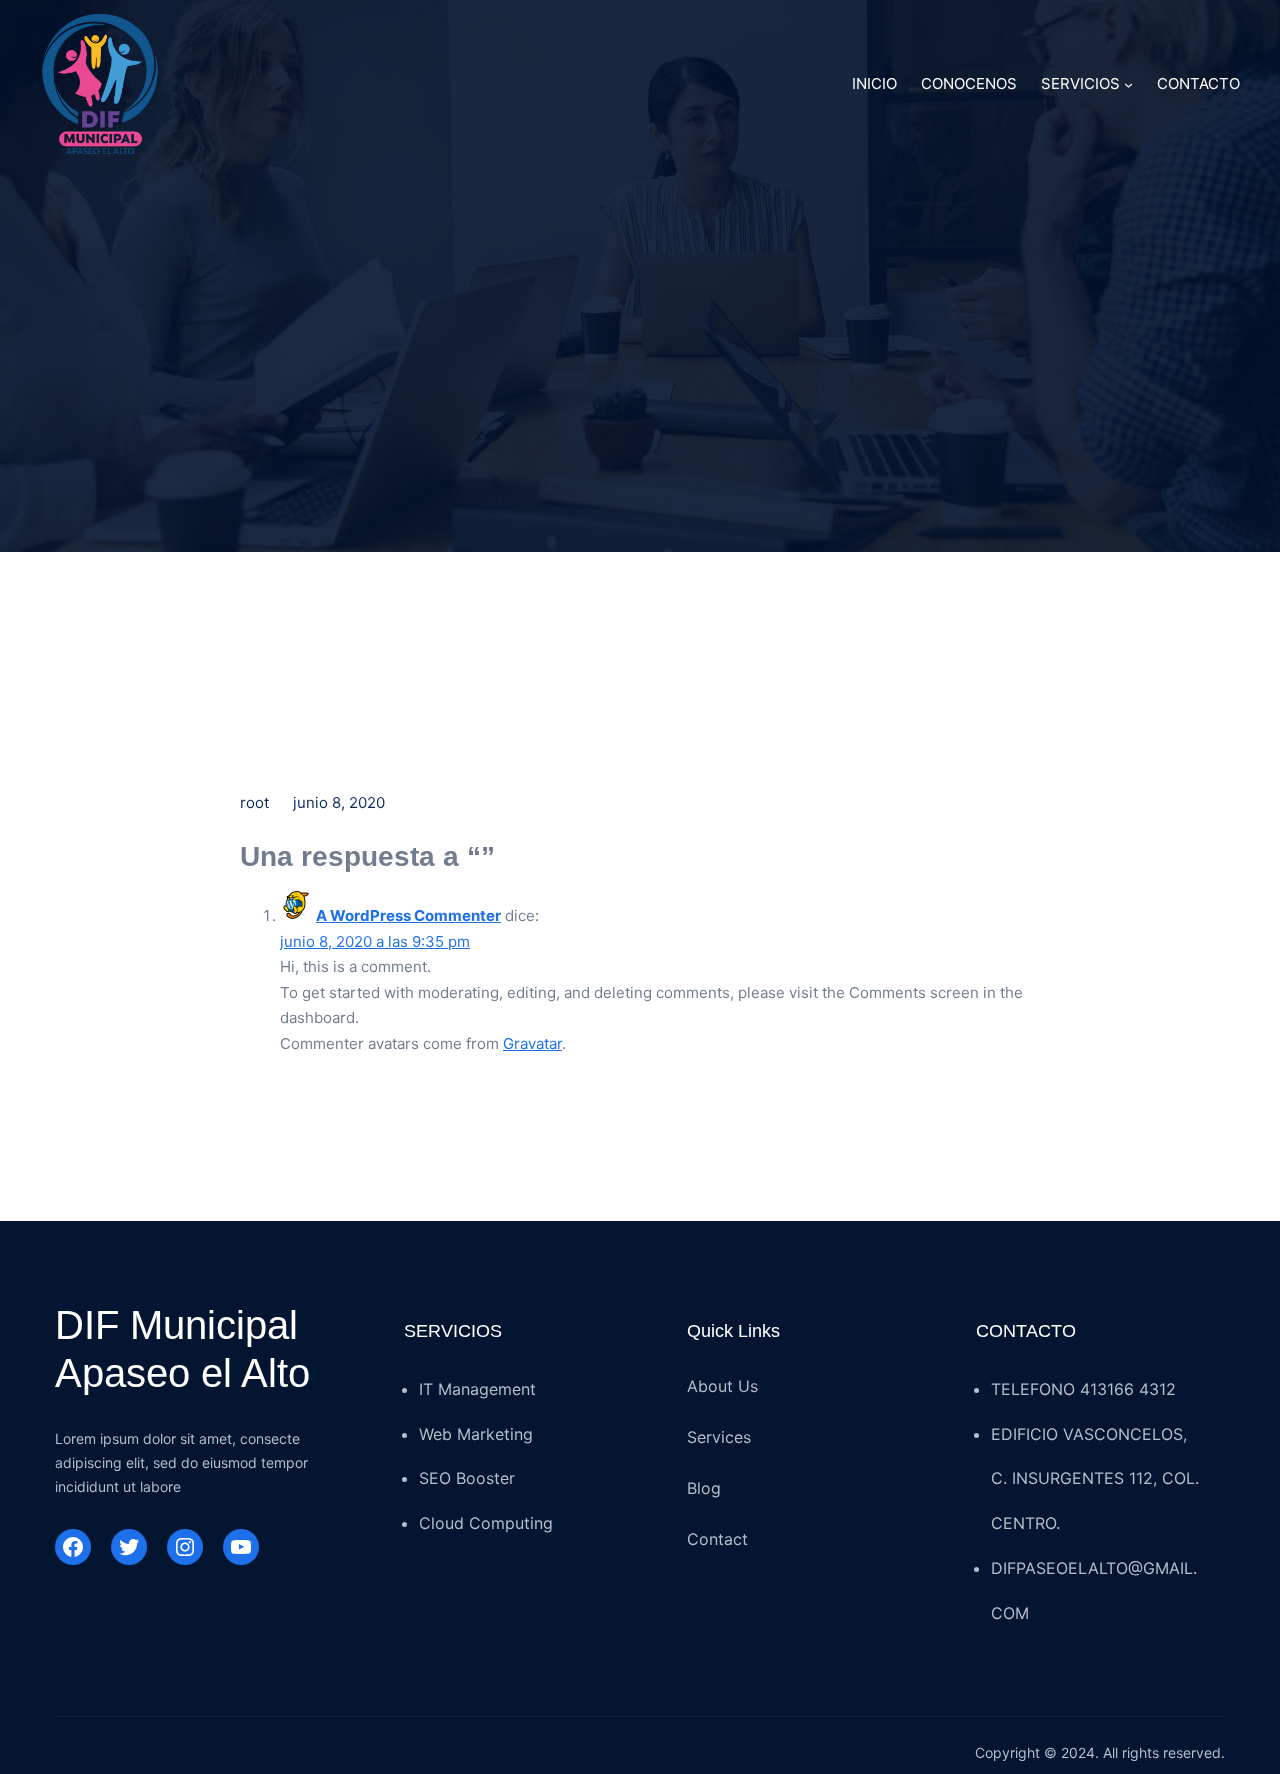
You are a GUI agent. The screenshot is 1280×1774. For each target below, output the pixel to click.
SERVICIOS (1080, 83)
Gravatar (532, 1043)
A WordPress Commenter (408, 915)
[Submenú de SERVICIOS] (1128, 84)
